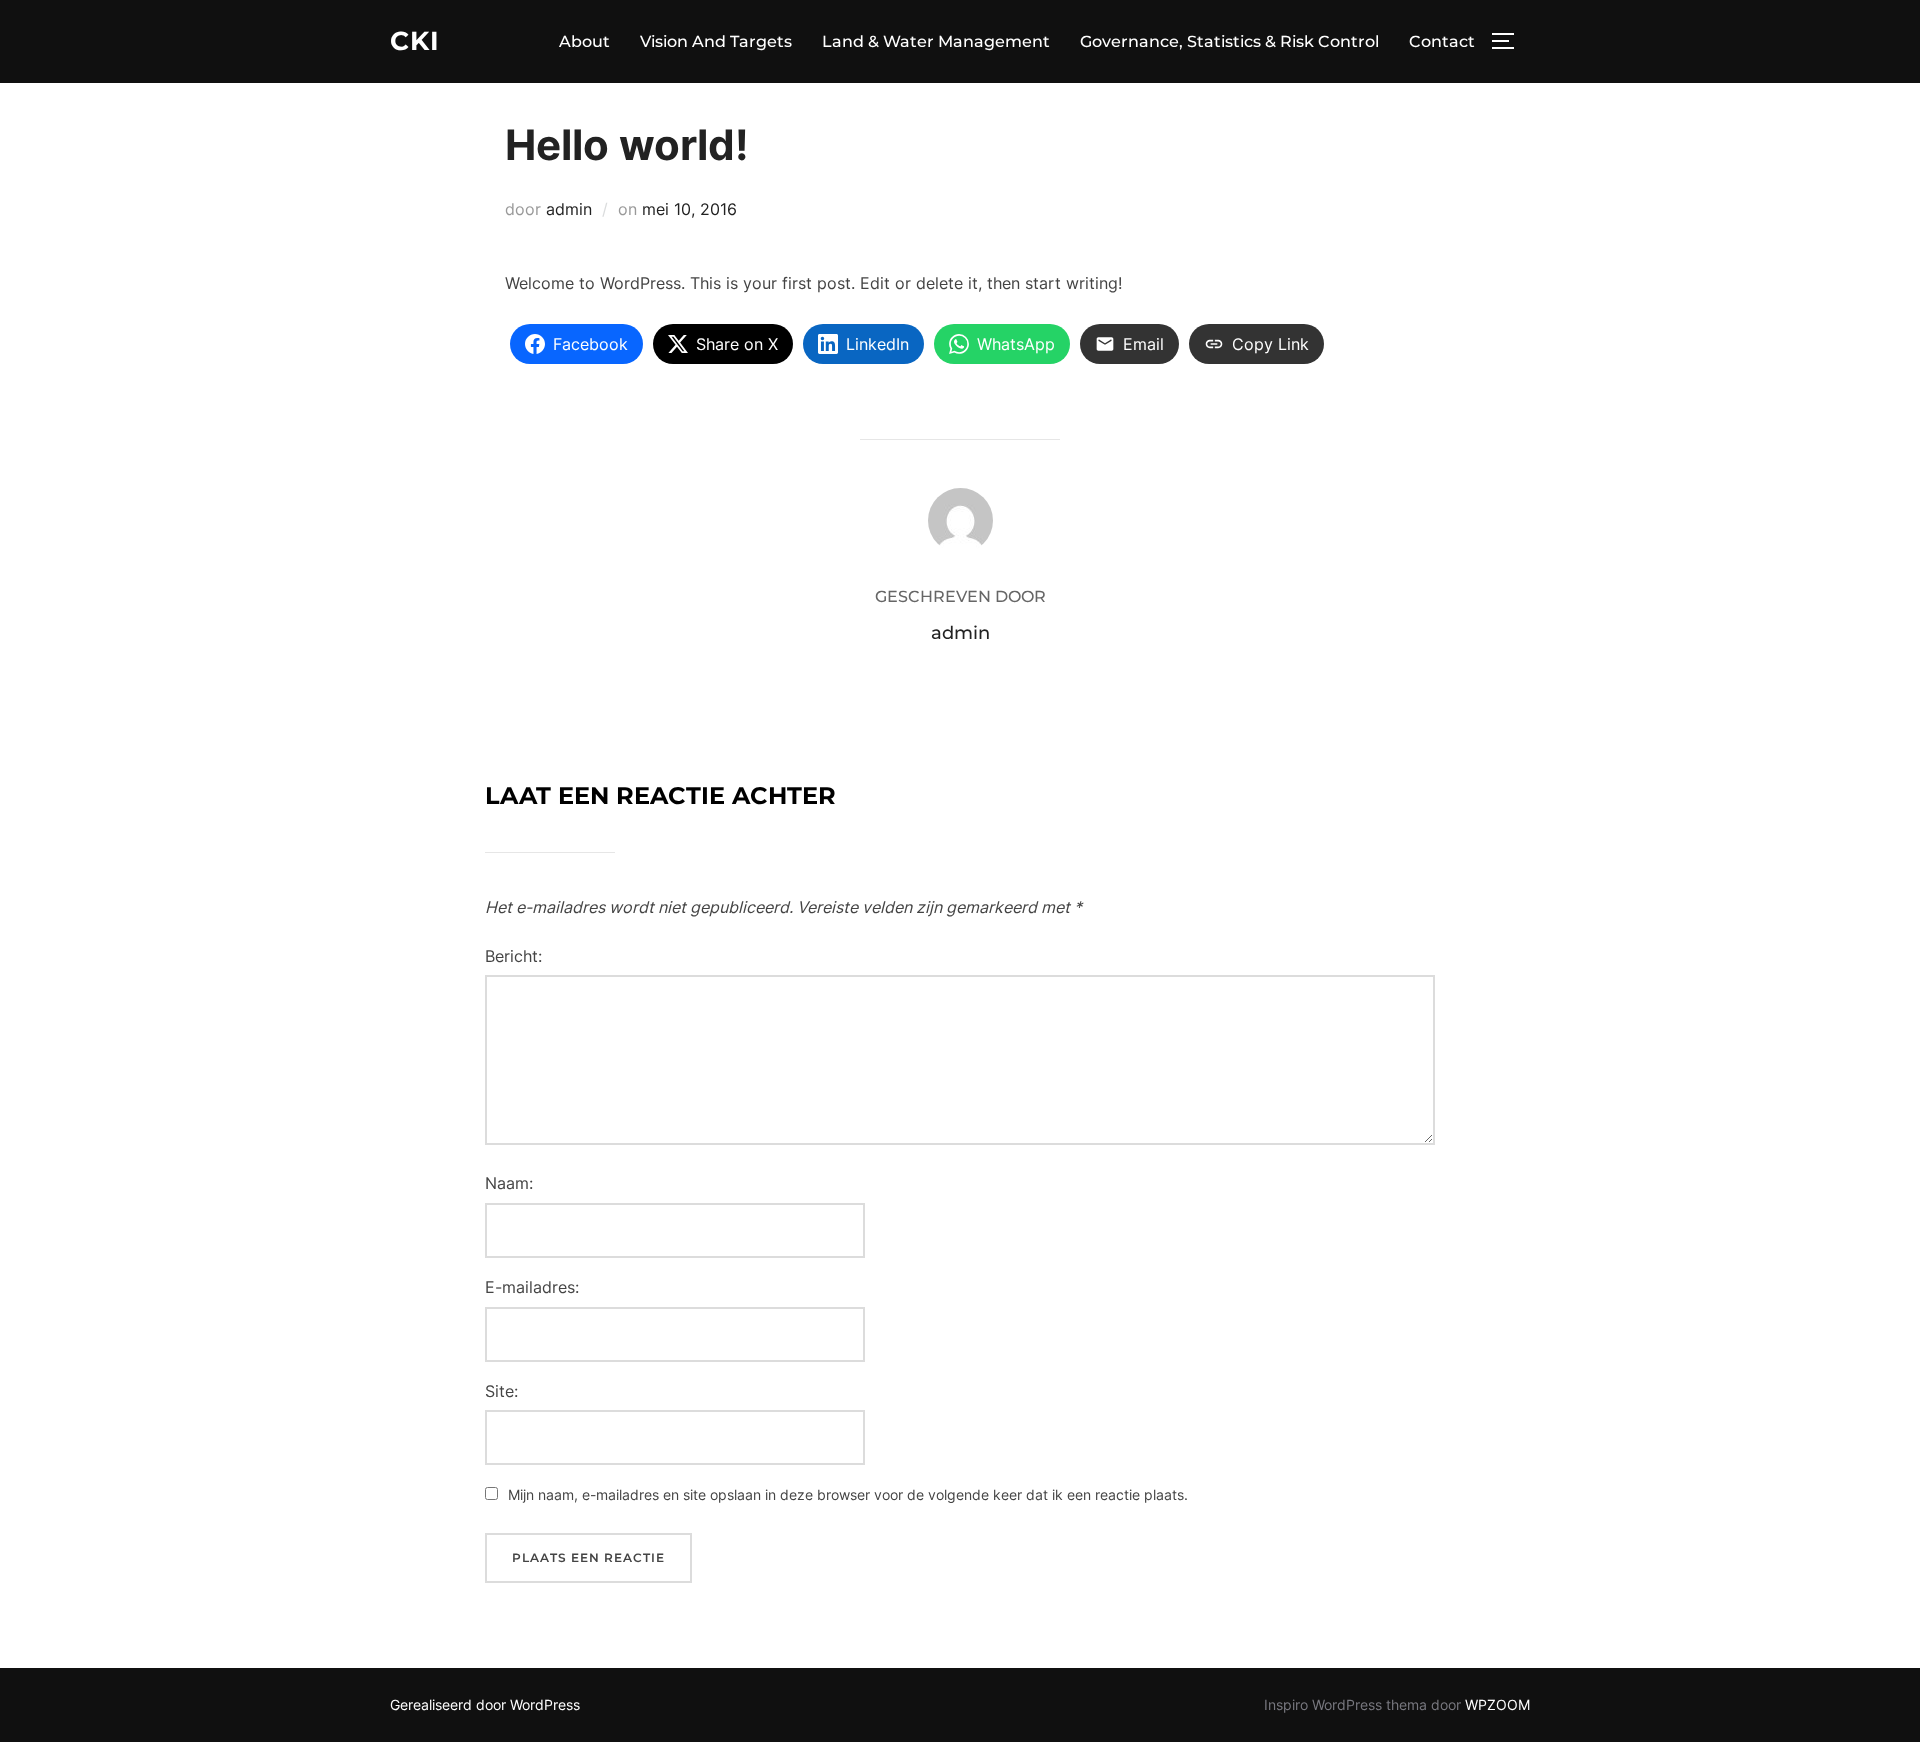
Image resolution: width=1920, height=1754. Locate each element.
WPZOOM (1497, 1704)
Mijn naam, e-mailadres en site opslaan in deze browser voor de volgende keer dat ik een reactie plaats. (848, 1494)
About (584, 41)
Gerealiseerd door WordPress (485, 1704)
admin (569, 209)
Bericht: (513, 956)
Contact (1442, 41)
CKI (415, 41)
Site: (501, 1391)
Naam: (509, 1183)
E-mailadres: (532, 1287)
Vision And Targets (716, 41)
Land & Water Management (936, 41)
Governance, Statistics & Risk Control (1229, 41)
